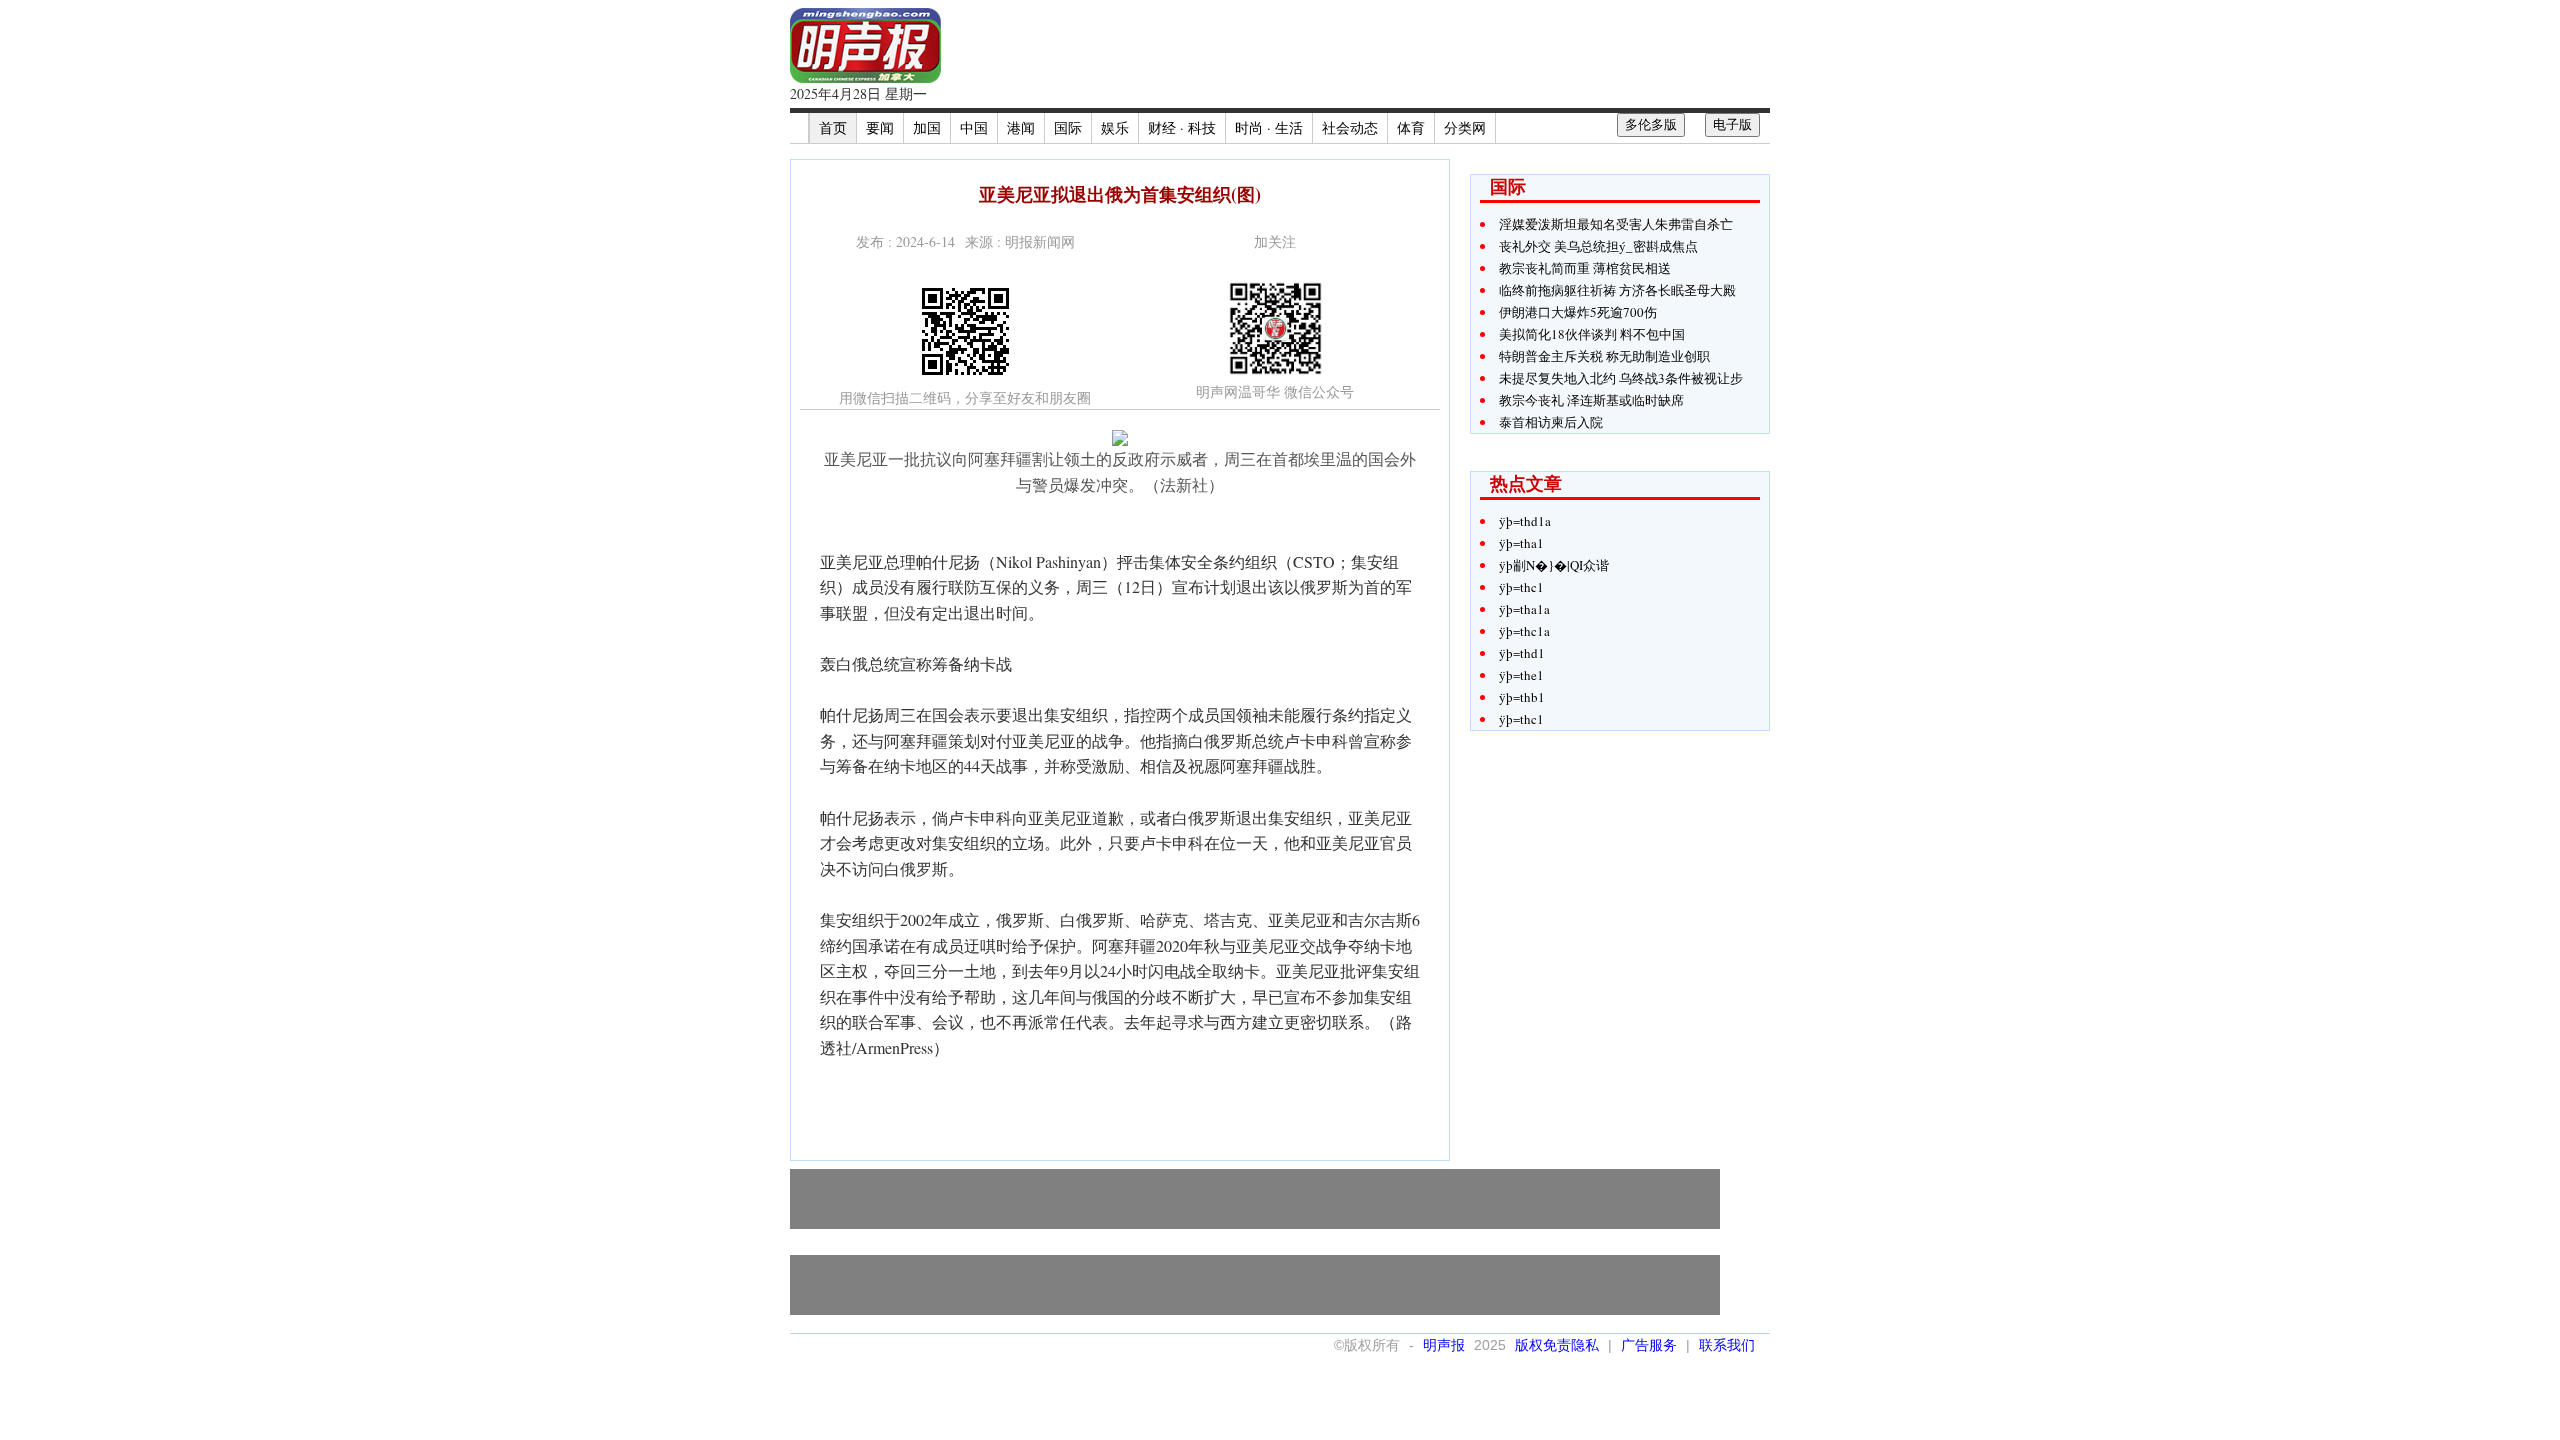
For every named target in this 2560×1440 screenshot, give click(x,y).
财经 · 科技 (1182, 127)
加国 (927, 127)
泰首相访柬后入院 (1551, 422)
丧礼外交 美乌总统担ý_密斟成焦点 (1598, 246)
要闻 (880, 127)
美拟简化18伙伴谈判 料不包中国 (1592, 334)
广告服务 (1649, 1345)
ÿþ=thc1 (1521, 587)
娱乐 (1115, 127)
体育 (1411, 127)
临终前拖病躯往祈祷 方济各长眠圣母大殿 (1617, 290)
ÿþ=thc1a (1524, 631)
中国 (974, 127)
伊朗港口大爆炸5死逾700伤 (1578, 312)
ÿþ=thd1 (1522, 653)
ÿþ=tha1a (1524, 609)
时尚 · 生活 (1269, 127)
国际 (1068, 127)
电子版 (1732, 124)
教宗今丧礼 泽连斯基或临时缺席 (1591, 400)
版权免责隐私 (1557, 1345)
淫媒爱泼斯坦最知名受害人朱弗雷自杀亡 (1616, 224)
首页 (833, 127)
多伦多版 (1651, 124)
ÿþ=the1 (1521, 675)
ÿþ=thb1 (1522, 697)
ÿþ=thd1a (1525, 521)
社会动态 (1350, 127)
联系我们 (1727, 1345)
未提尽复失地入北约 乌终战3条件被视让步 (1621, 378)
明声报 (1444, 1345)
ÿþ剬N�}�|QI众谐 (1554, 565)
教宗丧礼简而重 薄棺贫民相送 (1585, 268)
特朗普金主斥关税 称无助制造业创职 (1604, 356)
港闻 (1021, 127)
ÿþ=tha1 (1521, 543)
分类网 (1465, 127)
